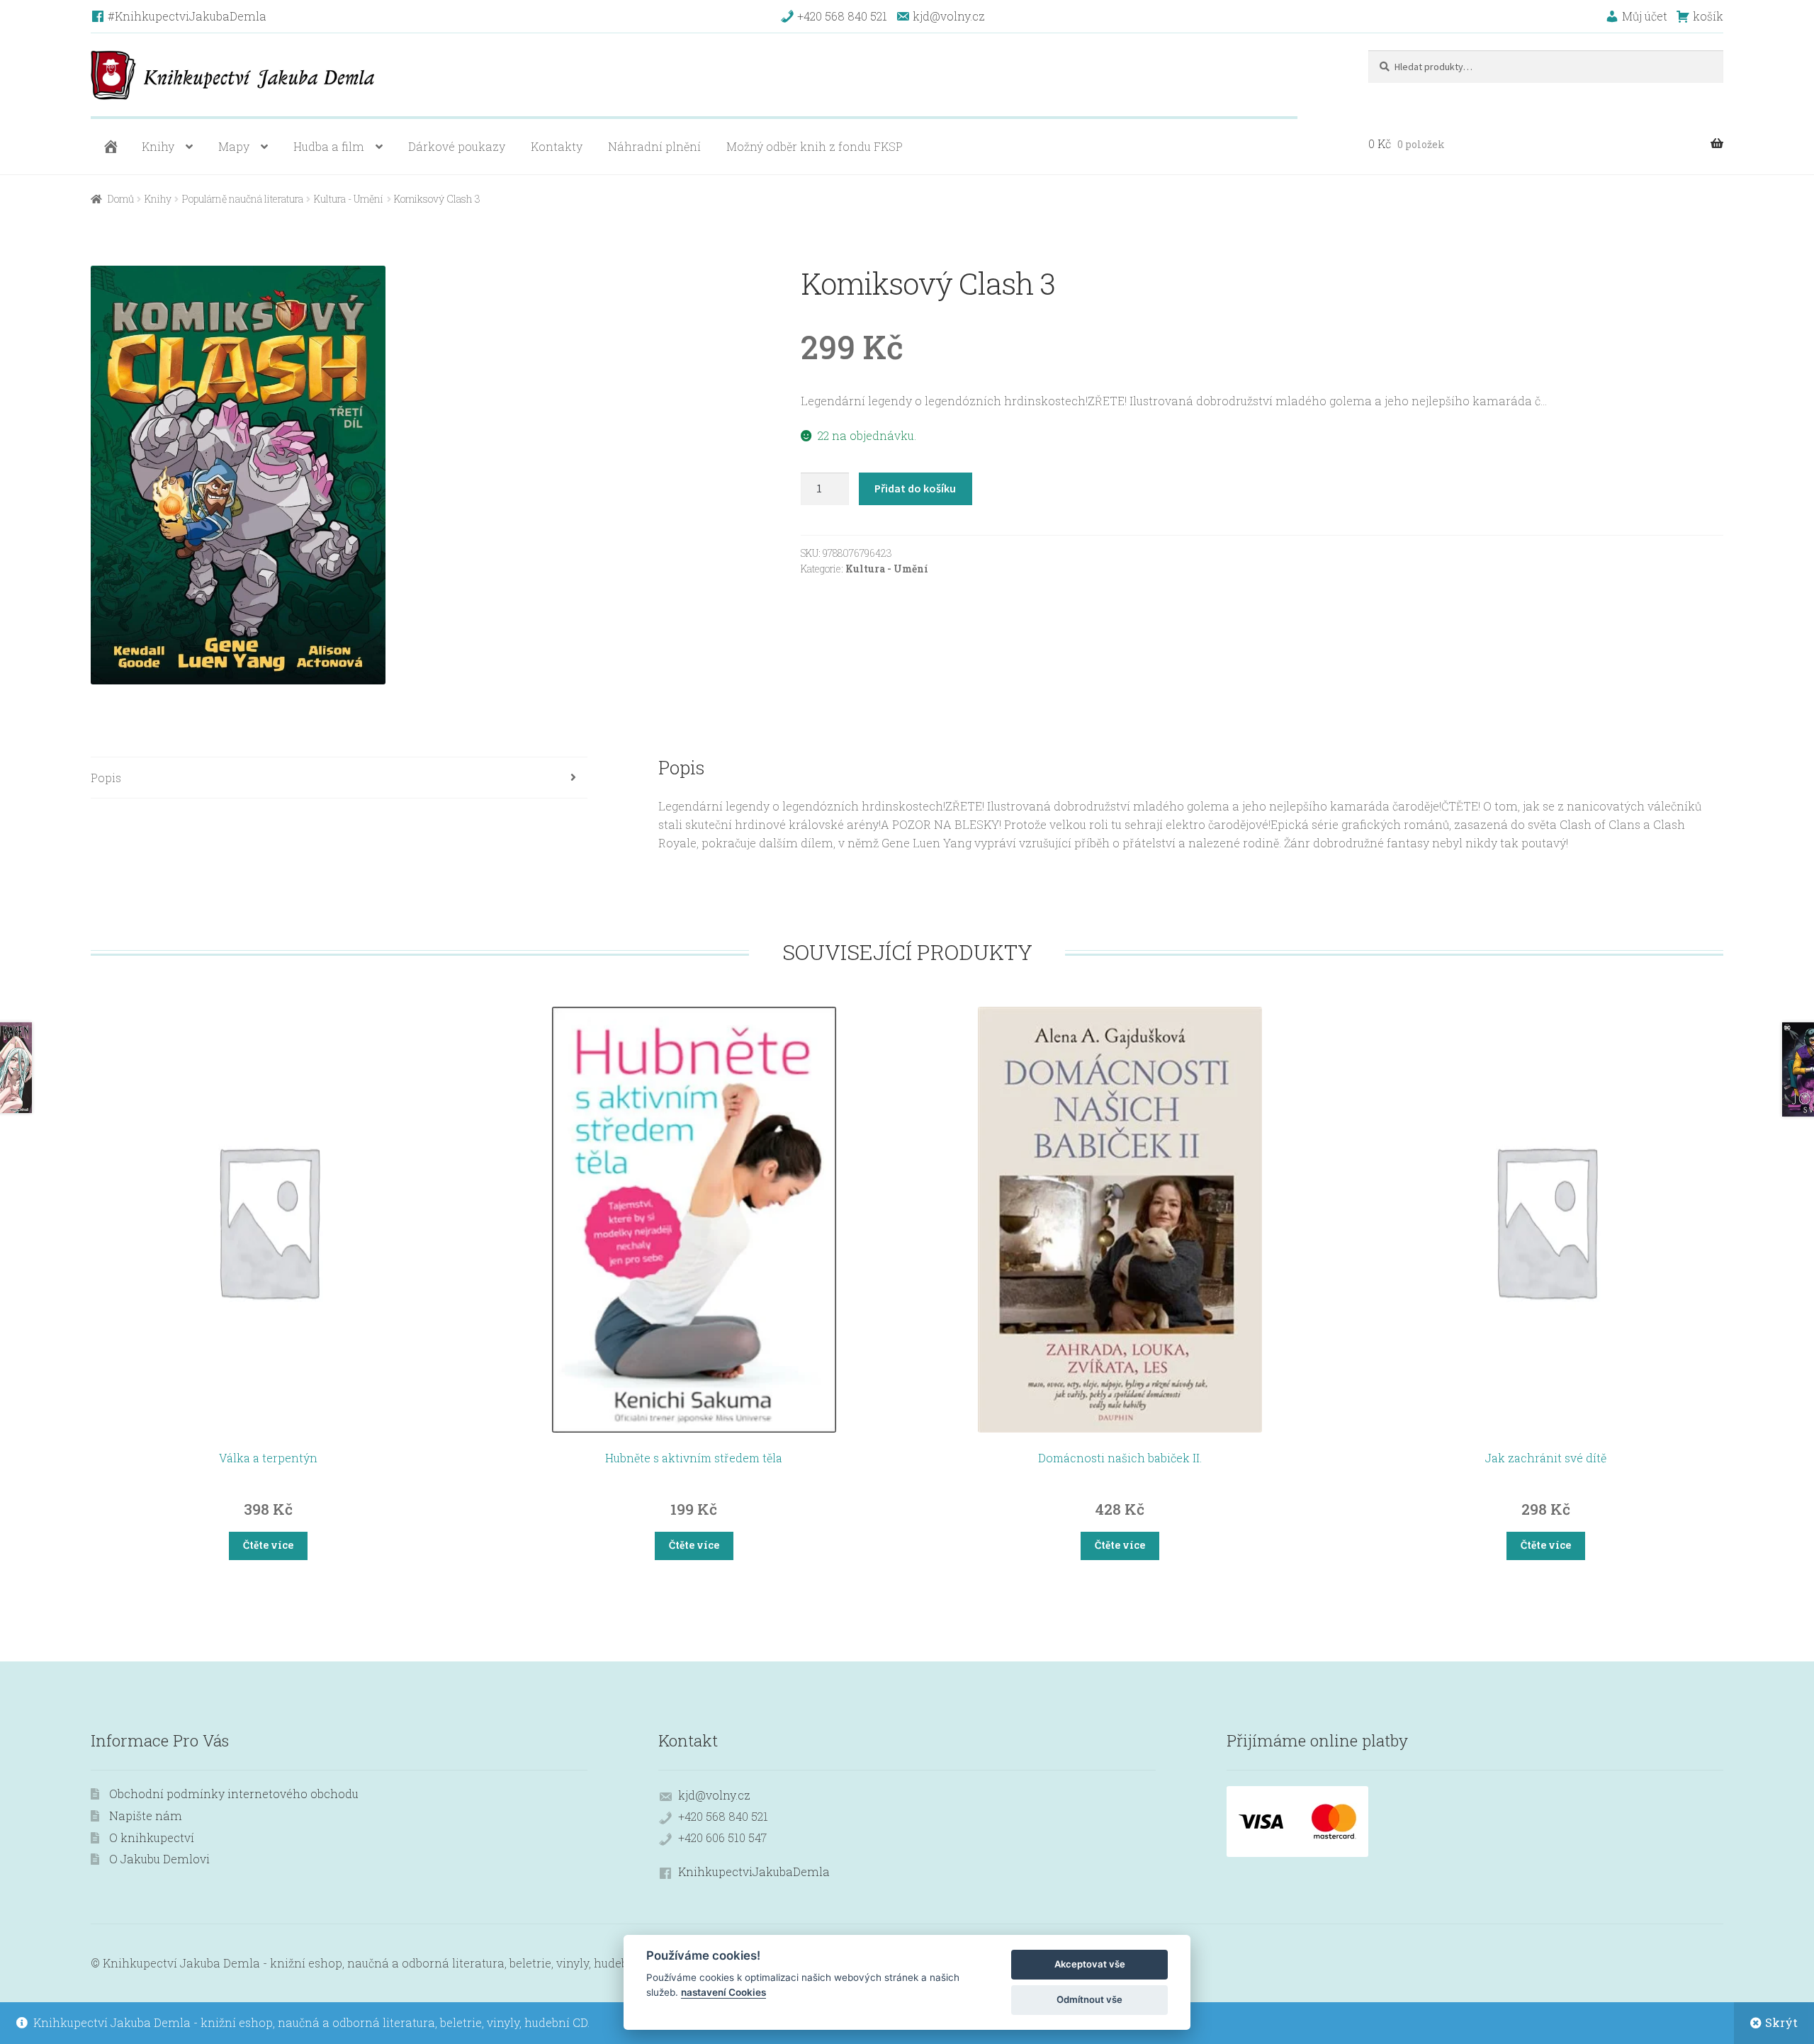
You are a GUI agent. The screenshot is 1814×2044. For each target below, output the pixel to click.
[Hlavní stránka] (109, 147)
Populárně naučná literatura (243, 199)
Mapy (234, 146)
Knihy (158, 146)
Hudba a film (329, 146)
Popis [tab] (106, 778)
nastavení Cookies (723, 1992)
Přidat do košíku (915, 488)
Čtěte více (268, 1545)
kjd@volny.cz (714, 1795)
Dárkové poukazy (457, 146)
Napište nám (146, 1816)
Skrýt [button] (1781, 2022)
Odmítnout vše (1089, 1999)
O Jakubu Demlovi (159, 1859)
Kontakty (557, 146)
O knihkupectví (152, 1837)
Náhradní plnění (654, 146)
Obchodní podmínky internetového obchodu (234, 1794)
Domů (121, 199)
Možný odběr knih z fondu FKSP (815, 146)
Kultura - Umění (349, 199)
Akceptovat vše (1090, 1964)
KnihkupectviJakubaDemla (754, 1871)
